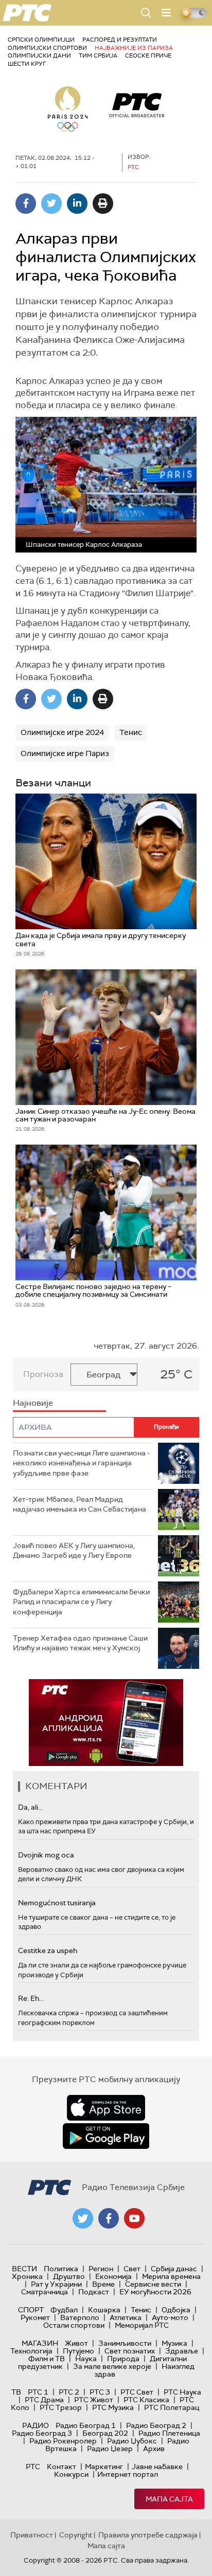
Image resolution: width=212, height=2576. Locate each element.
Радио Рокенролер (63, 2441)
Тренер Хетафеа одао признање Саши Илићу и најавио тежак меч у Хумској (80, 1643)
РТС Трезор (61, 2407)
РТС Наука (182, 2392)
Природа (123, 2359)
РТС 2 (69, 2392)
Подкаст (94, 2292)
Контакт (61, 2467)
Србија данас (174, 2269)
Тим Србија (98, 56)
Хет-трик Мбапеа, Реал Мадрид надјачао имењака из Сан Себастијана (79, 1504)
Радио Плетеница (169, 2433)
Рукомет (35, 2317)
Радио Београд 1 (86, 2425)
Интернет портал (128, 2474)
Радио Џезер (110, 2449)
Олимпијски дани (39, 56)
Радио (36, 2425)
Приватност (32, 2535)
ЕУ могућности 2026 (155, 2292)
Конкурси (71, 2474)
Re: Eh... (31, 1998)
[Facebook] (26, 204)
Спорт (31, 2310)
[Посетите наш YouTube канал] (134, 2218)
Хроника (27, 2276)
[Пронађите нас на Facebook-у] (109, 2218)
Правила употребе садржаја (148, 2535)
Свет (132, 2269)
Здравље (182, 2351)
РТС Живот (94, 2400)
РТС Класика (146, 2400)
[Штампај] (103, 204)
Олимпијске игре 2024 (62, 732)
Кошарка (104, 2310)
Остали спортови (74, 2325)
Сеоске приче (148, 56)
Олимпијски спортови (47, 48)
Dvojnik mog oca (46, 1855)
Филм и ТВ (47, 2359)
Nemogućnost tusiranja (57, 1903)
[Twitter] (51, 204)
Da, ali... (30, 1807)
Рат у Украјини (56, 2284)
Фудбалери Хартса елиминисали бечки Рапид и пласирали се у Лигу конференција (81, 1602)
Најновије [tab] (33, 1403)
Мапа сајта (169, 2499)
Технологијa (31, 2351)
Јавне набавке (157, 2467)
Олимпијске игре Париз (65, 753)
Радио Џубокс (132, 2441)
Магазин (40, 2343)
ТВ (16, 2392)
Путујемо (78, 2351)
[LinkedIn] (77, 204)
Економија (113, 2276)
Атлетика (126, 2317)
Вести (24, 2269)
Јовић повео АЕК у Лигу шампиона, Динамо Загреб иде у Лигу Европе (74, 1551)
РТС (33, 2467)
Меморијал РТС (142, 2325)
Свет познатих (130, 2351)
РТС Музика (113, 2407)
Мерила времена (171, 2276)
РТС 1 (38, 2392)
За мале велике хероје (112, 2366)
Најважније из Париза (134, 48)
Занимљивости (125, 2343)
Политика (61, 2269)
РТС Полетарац (172, 2407)
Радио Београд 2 (156, 2425)
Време (103, 2284)
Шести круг (27, 64)
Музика (174, 2343)
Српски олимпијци (41, 40)
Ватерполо (80, 2317)
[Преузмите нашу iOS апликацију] (106, 2108)
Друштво (69, 2276)
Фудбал (64, 2310)
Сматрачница (45, 2292)
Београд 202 (105, 2433)
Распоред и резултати (120, 40)
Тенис (131, 732)
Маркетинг (104, 2467)
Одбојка (176, 2310)
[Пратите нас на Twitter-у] (83, 2218)
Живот (76, 2343)
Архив (154, 2449)
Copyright (76, 2535)
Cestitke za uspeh (48, 1951)
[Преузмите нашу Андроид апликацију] (106, 2136)
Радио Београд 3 (42, 2433)
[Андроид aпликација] (106, 1723)
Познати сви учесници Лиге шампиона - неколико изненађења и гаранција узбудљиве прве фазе (81, 1463)
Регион (101, 2269)
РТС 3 (100, 2392)
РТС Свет (137, 2392)
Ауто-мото (170, 2317)
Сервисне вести (153, 2284)
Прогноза (43, 1374)
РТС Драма (44, 2400)
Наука (86, 2359)
